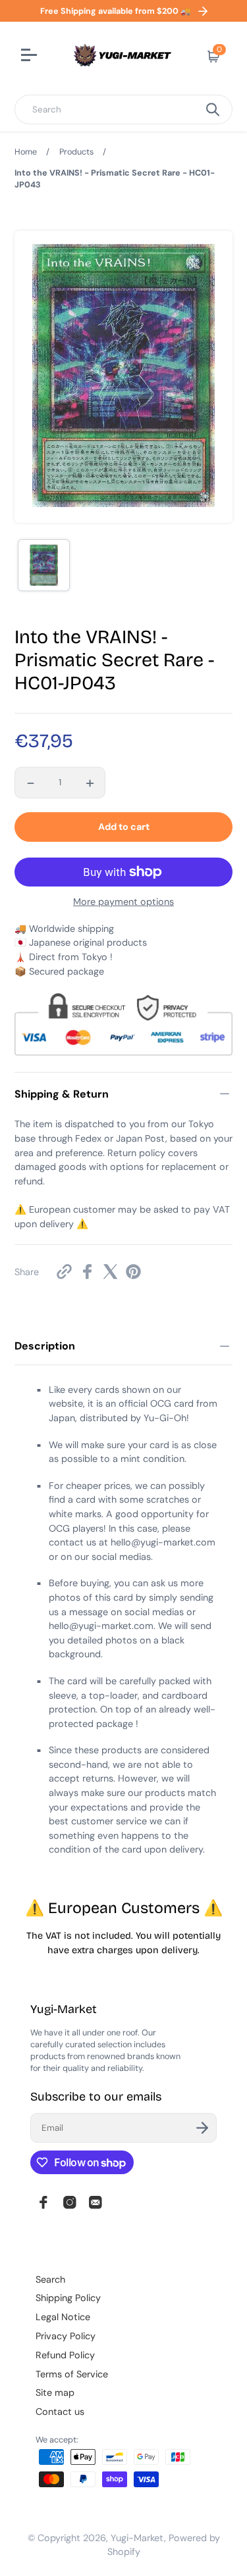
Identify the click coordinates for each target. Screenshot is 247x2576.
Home (26, 152)
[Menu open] (31, 57)
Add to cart (124, 827)
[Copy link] (64, 1272)
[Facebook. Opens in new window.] (87, 1272)
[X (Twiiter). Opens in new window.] (110, 1272)
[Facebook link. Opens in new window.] (43, 2202)
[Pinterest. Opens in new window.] (133, 1272)
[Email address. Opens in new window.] (96, 2202)
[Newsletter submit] (202, 2128)
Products (76, 152)
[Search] (213, 109)
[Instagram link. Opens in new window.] (70, 2202)
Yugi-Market (137, 2538)
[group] (44, 565)
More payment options (123, 902)
